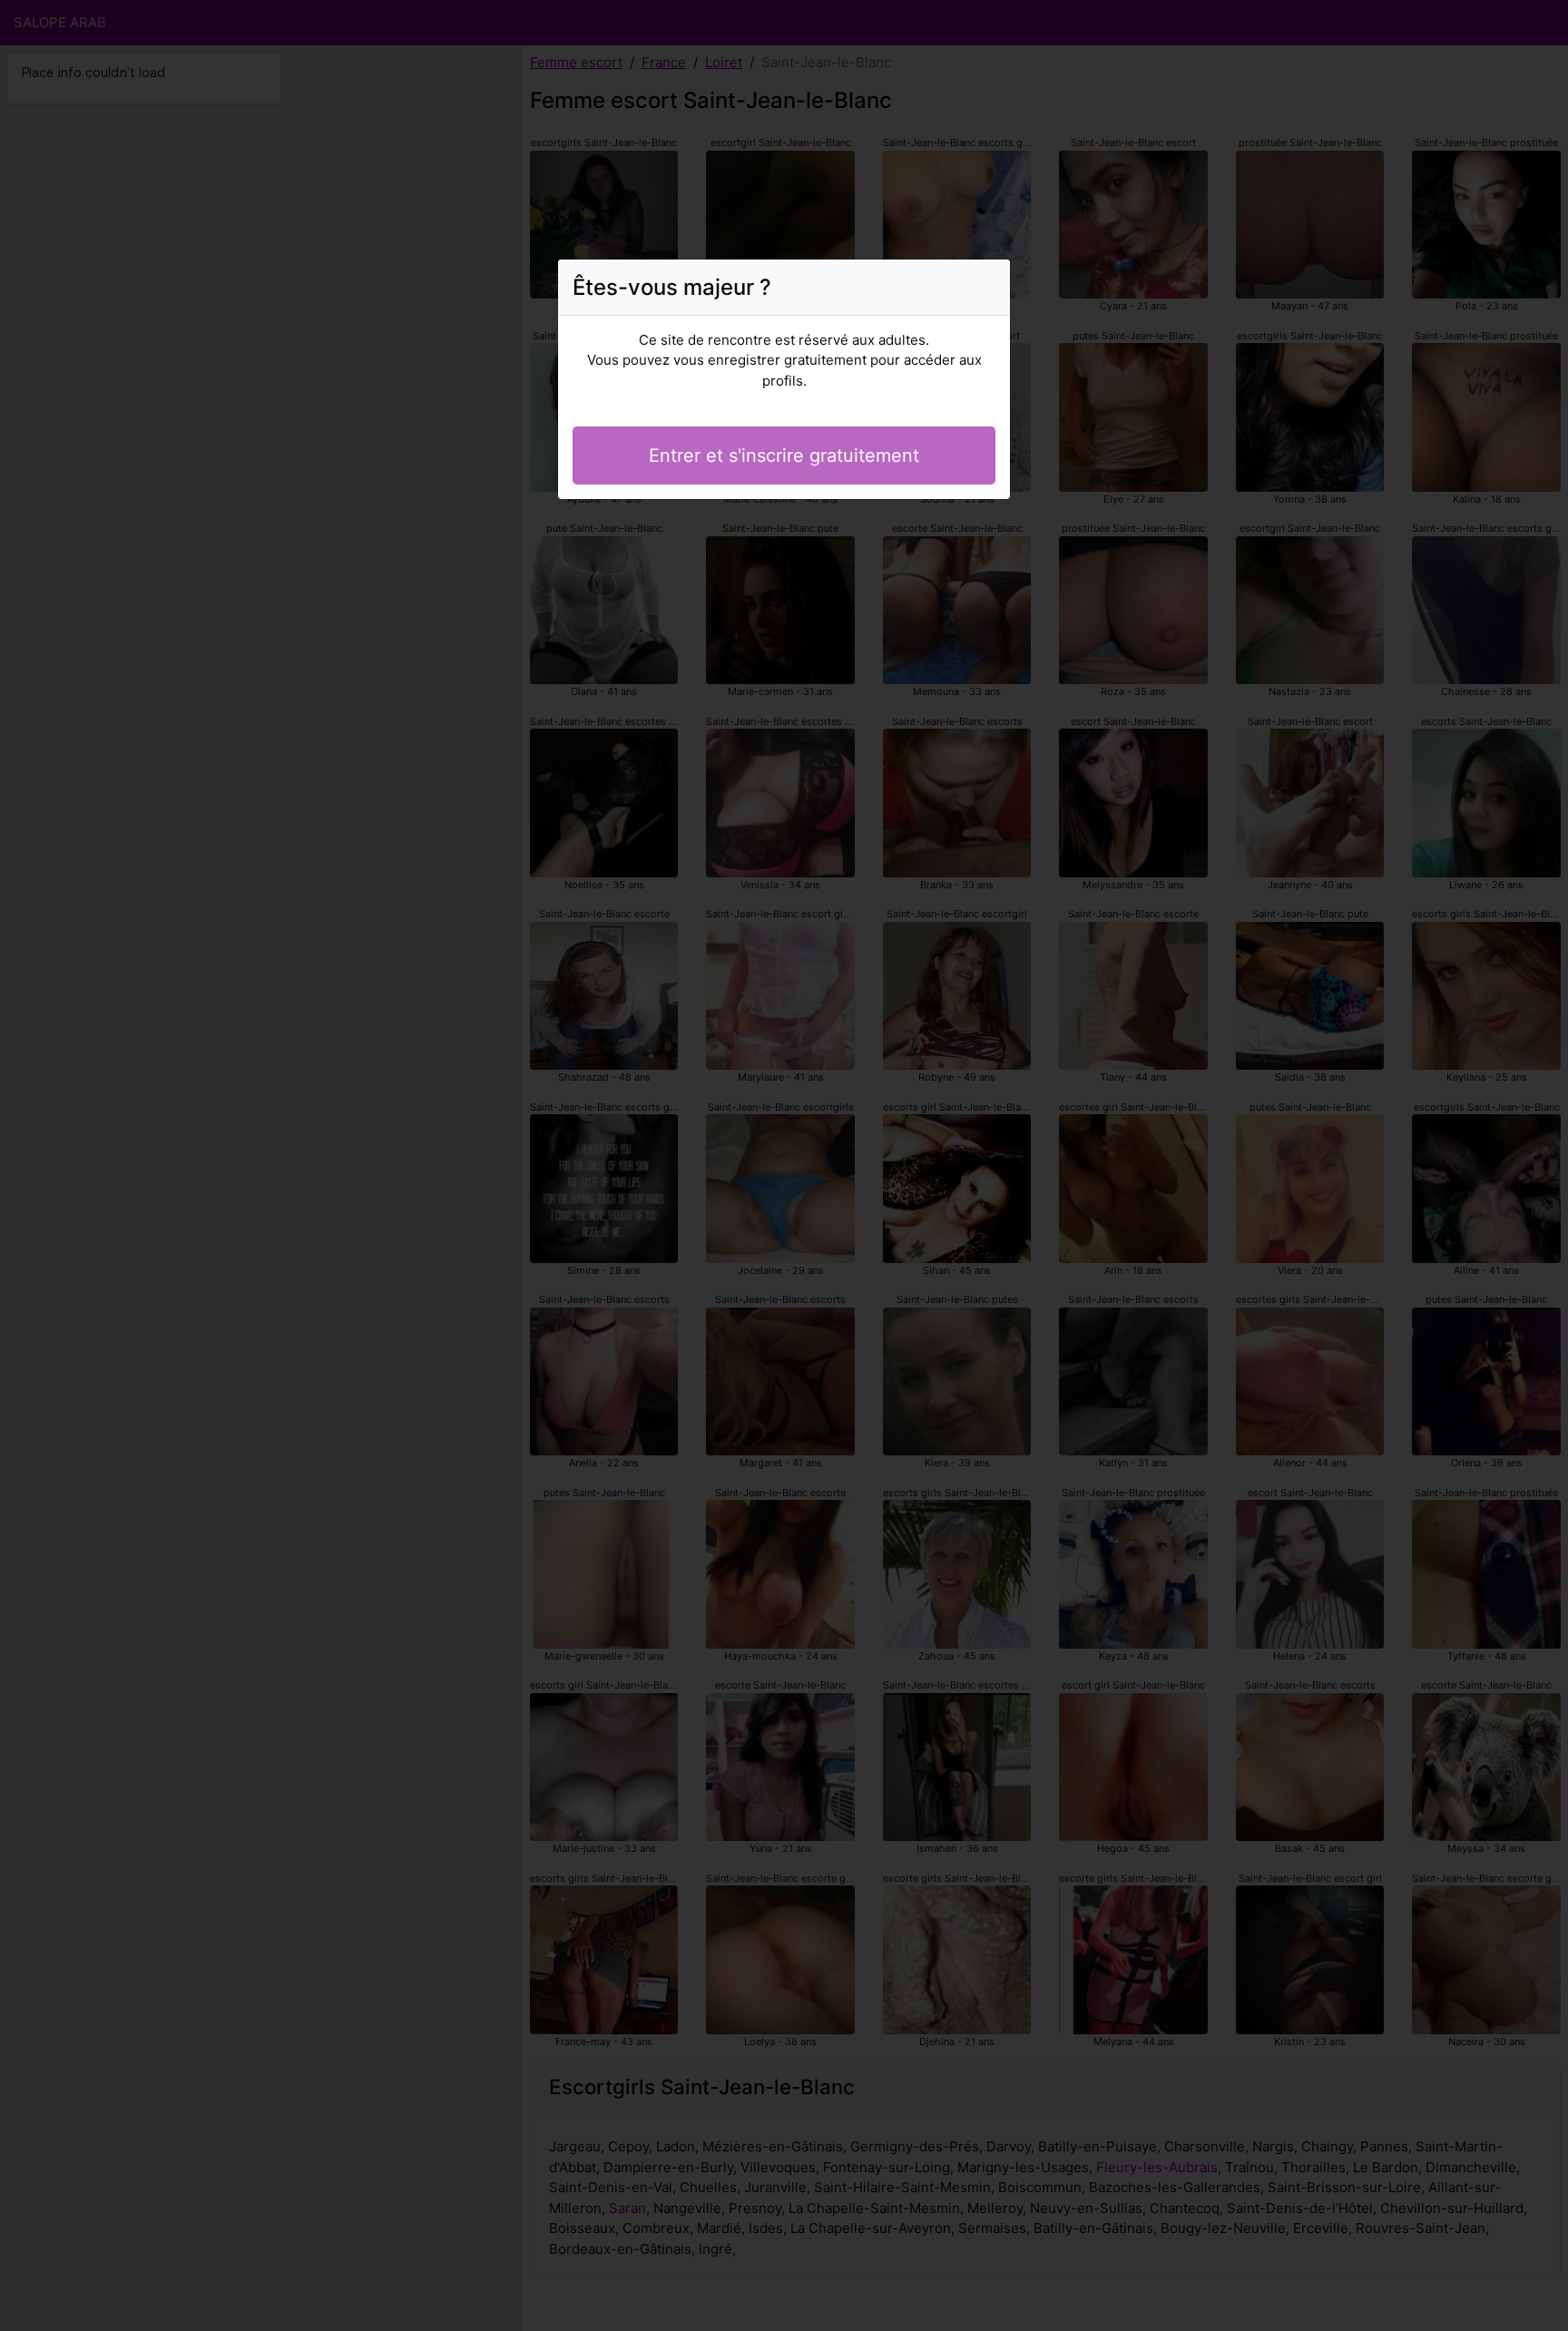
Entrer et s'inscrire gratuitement (784, 455)
